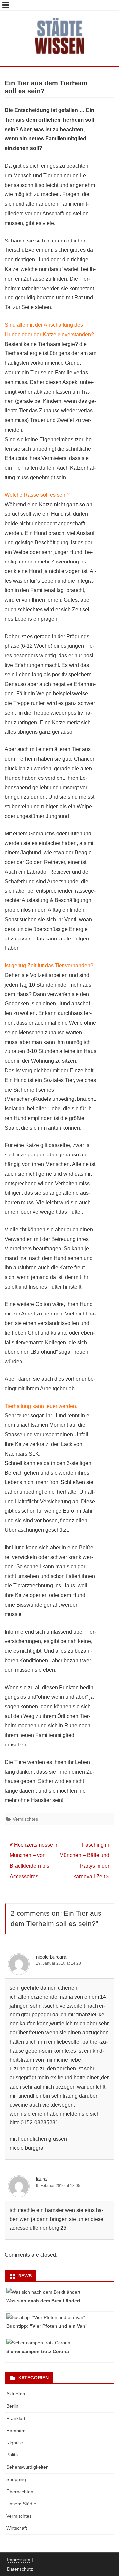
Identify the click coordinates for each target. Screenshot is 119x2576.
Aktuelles (16, 2394)
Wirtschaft (17, 2528)
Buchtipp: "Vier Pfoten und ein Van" (47, 2326)
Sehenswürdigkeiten (27, 2467)
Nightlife (15, 2443)
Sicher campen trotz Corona (38, 2351)
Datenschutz (20, 2569)
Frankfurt (16, 2418)
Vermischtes (25, 1819)
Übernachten (20, 2492)
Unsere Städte (21, 2504)
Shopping (16, 2479)
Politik (12, 2455)
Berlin (12, 2406)
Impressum (19, 2560)
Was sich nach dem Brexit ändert (43, 2301)
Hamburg (16, 2431)
